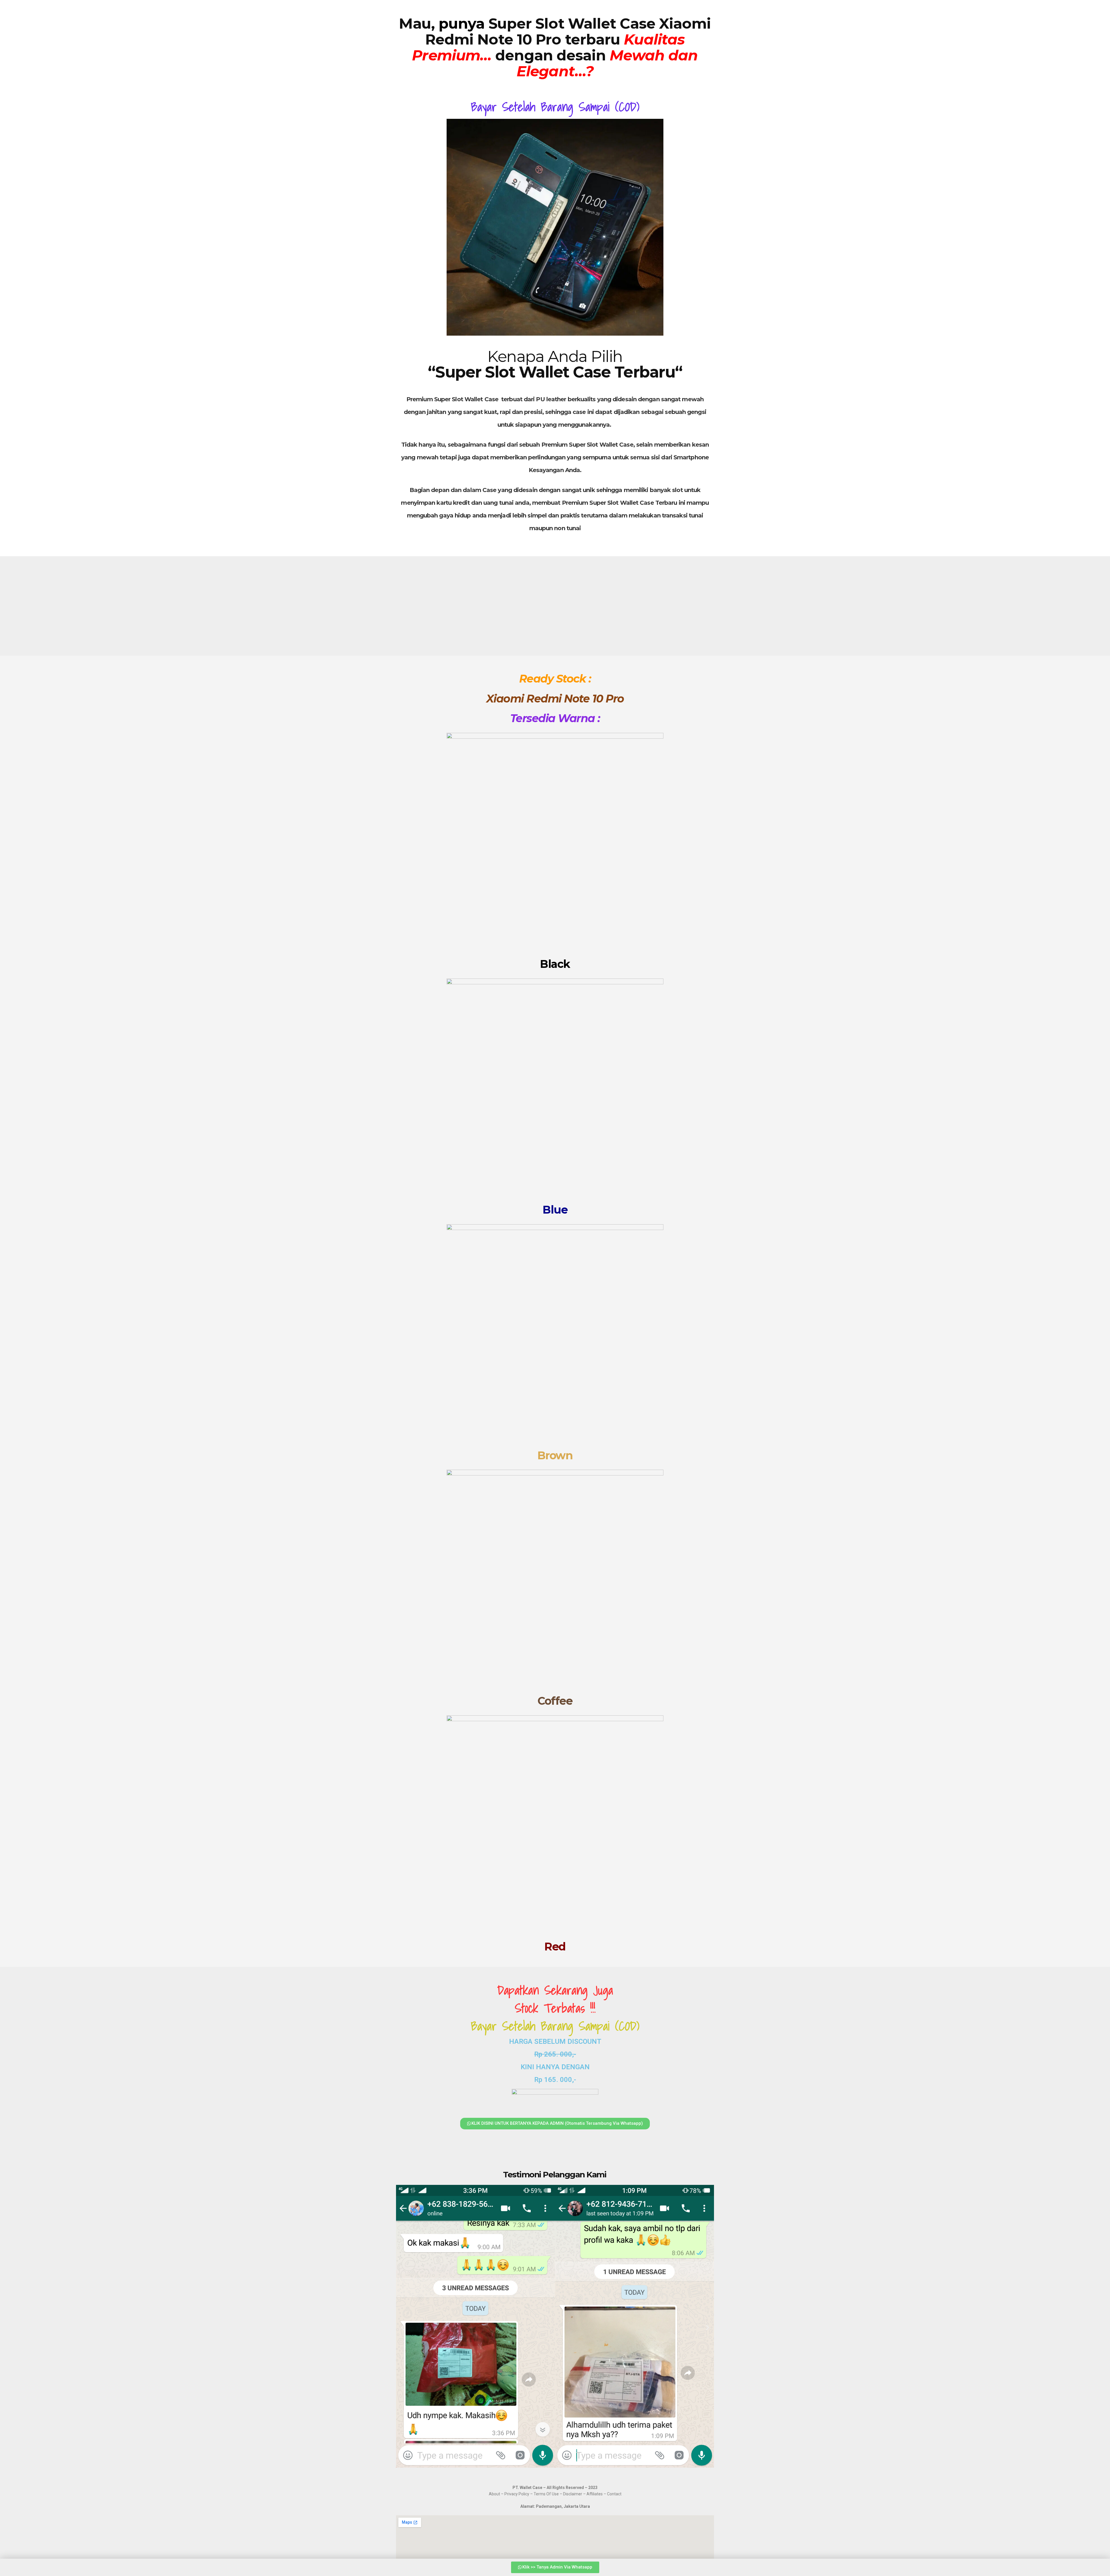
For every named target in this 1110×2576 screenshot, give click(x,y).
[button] (403, 2328)
